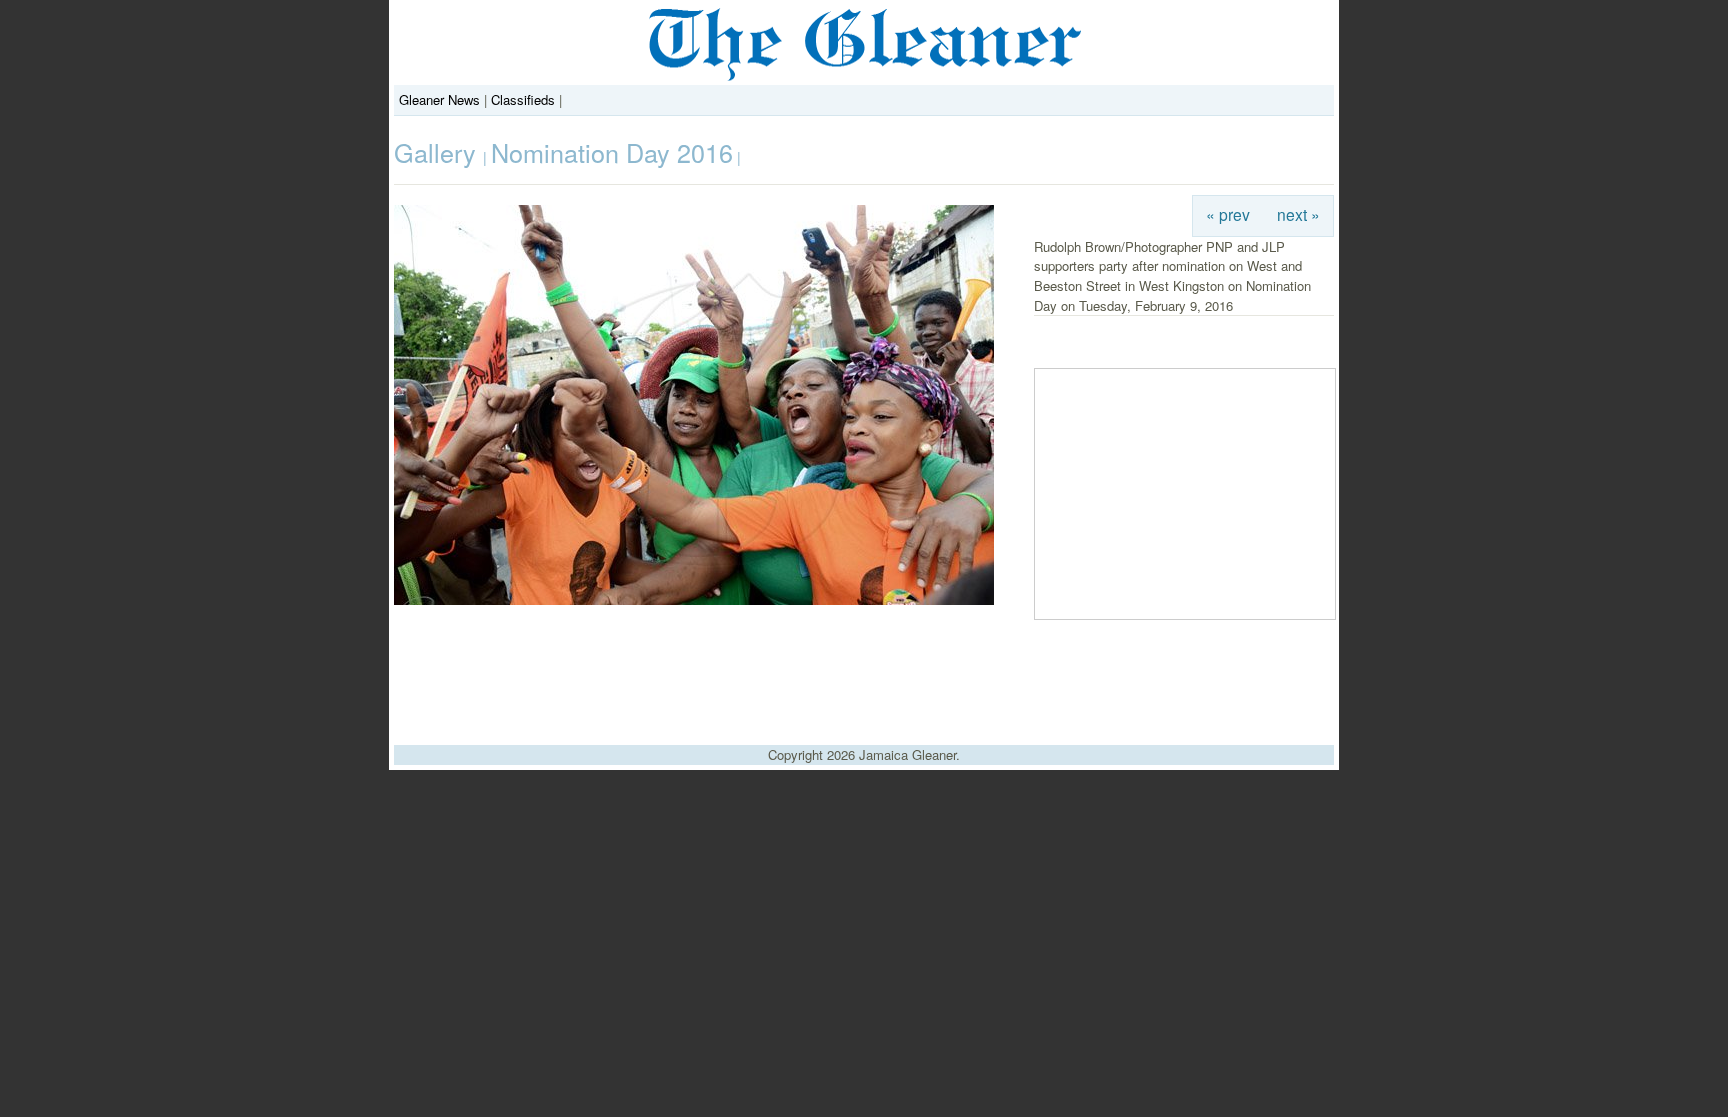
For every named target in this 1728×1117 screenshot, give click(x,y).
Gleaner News (439, 99)
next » (1298, 214)
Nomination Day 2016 (612, 152)
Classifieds (523, 99)
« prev (1228, 214)
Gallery (438, 152)
